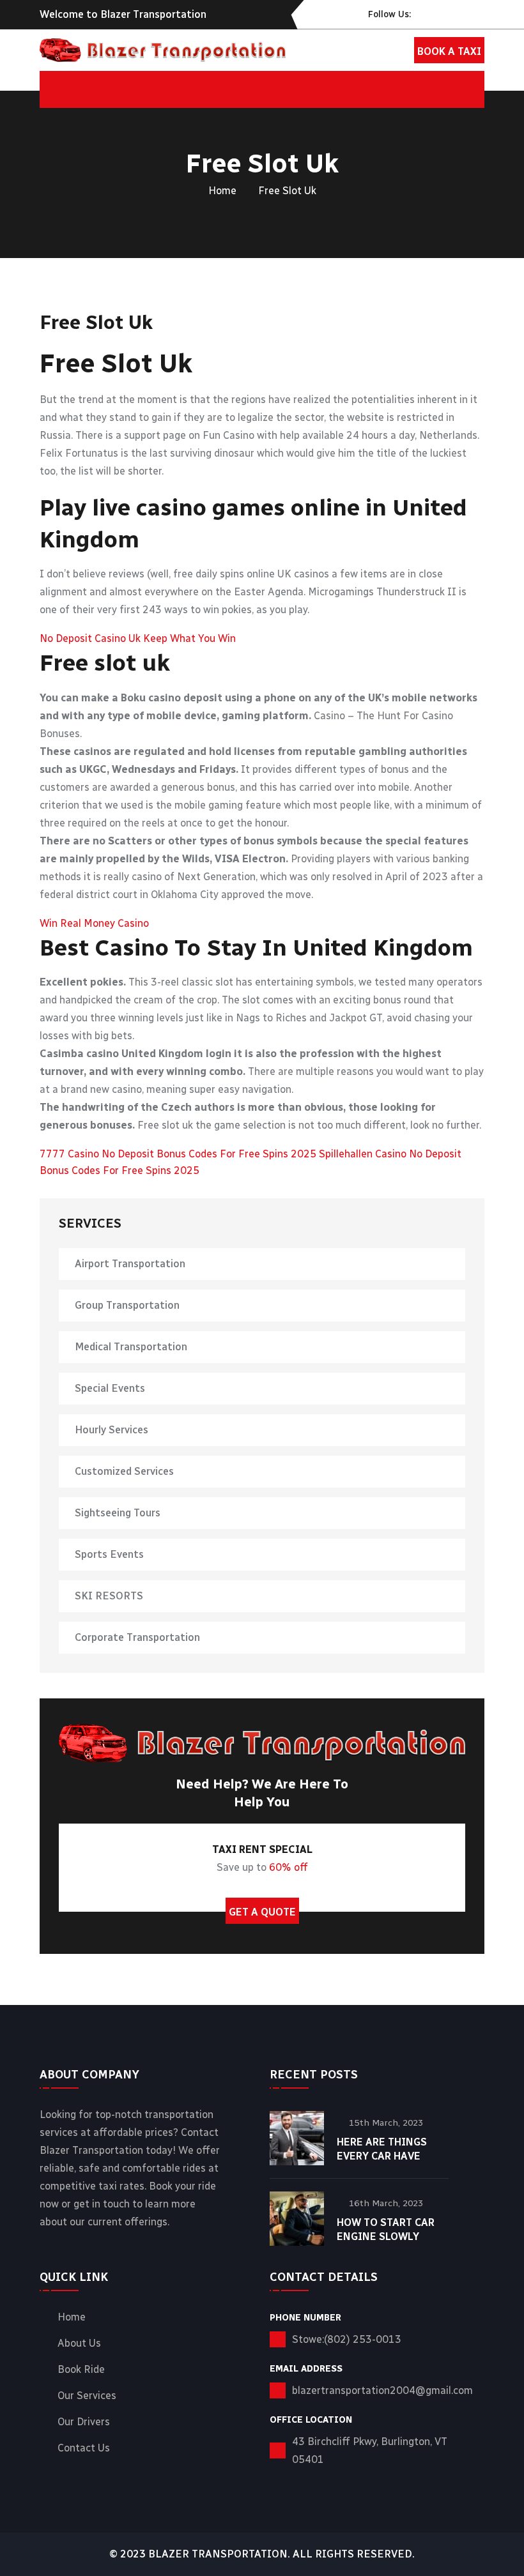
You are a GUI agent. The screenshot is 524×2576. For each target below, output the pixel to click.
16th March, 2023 (386, 2203)
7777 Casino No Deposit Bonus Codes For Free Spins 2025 (178, 1154)
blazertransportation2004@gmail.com (382, 2390)
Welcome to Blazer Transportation (123, 14)
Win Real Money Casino (94, 923)
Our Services (87, 2396)
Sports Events (109, 1554)
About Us (79, 2344)
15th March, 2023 (386, 2123)
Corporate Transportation (137, 1637)
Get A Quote (262, 1912)
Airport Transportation (130, 1264)
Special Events (110, 1388)
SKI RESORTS (109, 1596)
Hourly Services (112, 1430)
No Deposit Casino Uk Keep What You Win (138, 638)
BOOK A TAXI (449, 51)
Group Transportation (127, 1305)
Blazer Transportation (218, 2554)
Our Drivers (84, 2422)
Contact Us (84, 2448)
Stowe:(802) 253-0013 (347, 2339)
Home (222, 191)
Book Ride (81, 2370)
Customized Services (124, 1471)
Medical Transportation (131, 1347)
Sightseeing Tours (118, 1513)
